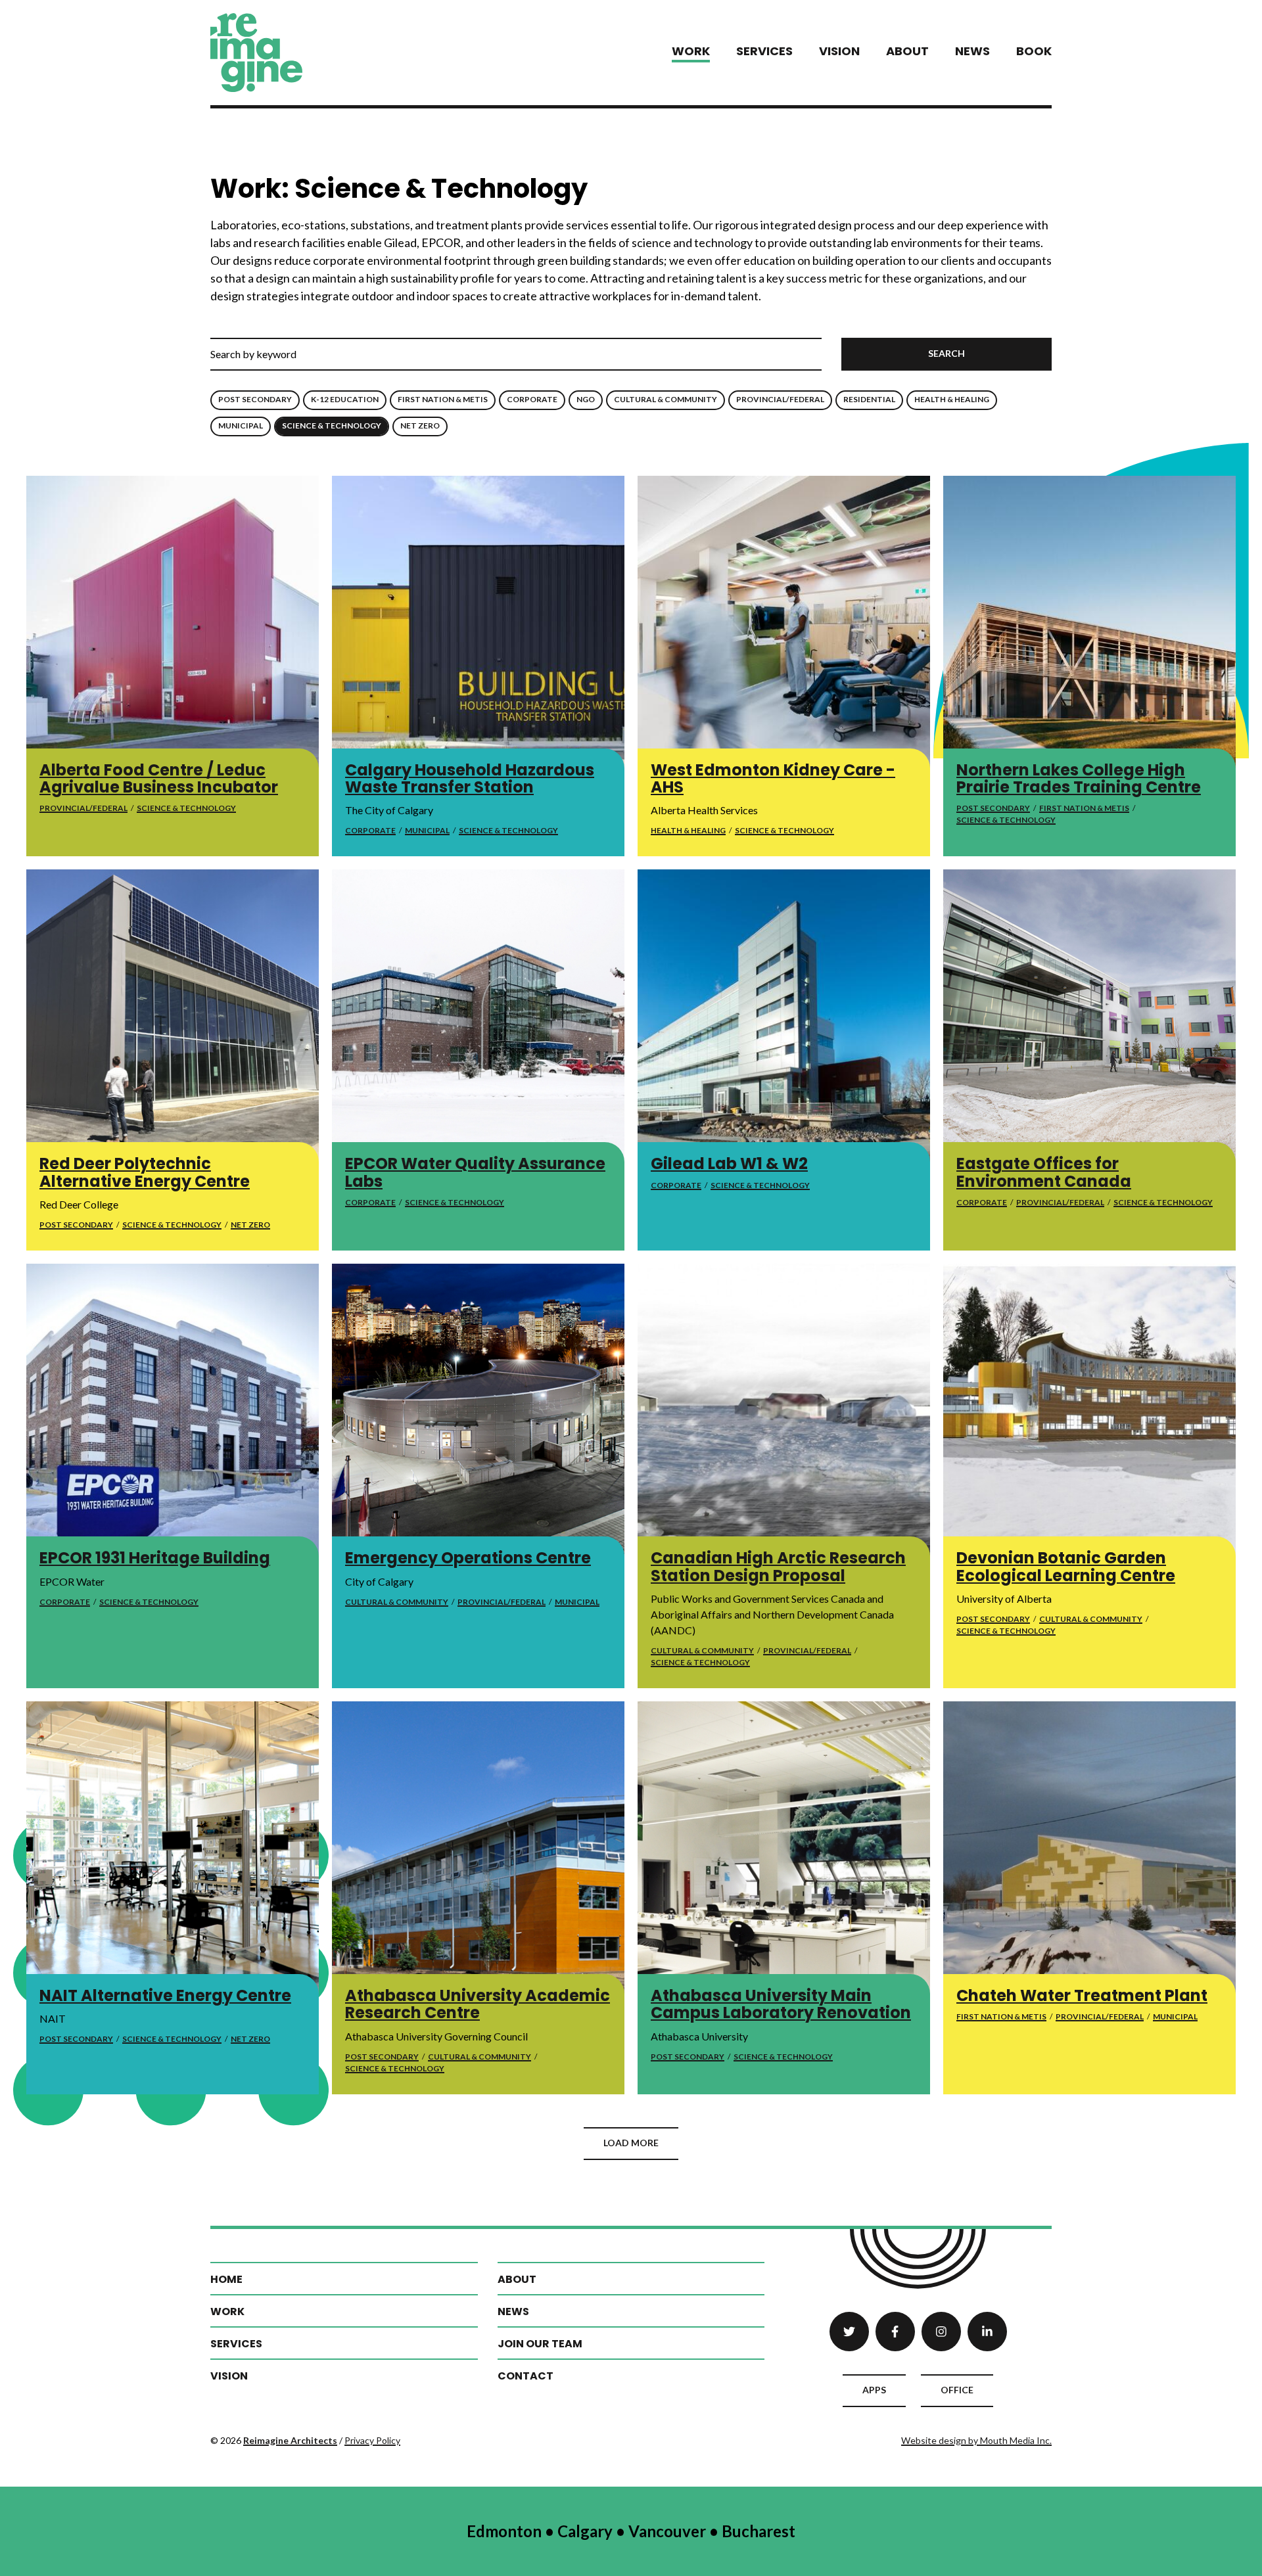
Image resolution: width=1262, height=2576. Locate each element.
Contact (526, 2376)
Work (691, 51)
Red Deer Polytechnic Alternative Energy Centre (145, 1172)
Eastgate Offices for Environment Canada (1044, 1172)
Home (226, 2279)
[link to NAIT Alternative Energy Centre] (173, 1848)
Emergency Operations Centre (468, 1558)
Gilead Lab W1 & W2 (729, 1163)
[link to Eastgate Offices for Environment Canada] (1089, 1016)
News (972, 51)
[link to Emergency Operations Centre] (478, 1410)
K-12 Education (345, 399)
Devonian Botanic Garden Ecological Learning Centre (1066, 1566)
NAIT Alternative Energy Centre (165, 1995)
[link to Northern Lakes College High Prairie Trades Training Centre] (1089, 622)
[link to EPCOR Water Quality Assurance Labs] (478, 1016)
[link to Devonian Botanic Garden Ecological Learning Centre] (1089, 1410)
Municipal (241, 425)
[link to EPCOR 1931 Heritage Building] (173, 1410)
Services (764, 51)
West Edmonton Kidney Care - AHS (773, 778)
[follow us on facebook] (895, 2332)
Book (1034, 51)
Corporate (532, 399)
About (907, 51)
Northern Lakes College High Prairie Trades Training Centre (1079, 778)
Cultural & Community (666, 399)
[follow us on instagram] (941, 2332)
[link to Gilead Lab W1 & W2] (784, 1016)
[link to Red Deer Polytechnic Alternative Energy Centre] (173, 1016)
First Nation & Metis (443, 399)
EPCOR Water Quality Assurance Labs (475, 1172)
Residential (869, 399)
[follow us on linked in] (987, 2332)
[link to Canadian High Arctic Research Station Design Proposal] (784, 1410)
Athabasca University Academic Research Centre (478, 2004)
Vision (839, 51)
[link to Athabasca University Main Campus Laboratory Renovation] (784, 1848)
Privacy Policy (372, 2440)
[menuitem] (691, 52)
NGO (586, 399)
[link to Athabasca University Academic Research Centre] (478, 1848)
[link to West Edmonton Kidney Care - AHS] (784, 622)
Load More (631, 2143)
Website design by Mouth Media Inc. (976, 2440)
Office (957, 2390)
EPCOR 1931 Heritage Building (155, 1558)
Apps (874, 2390)
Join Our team (540, 2344)
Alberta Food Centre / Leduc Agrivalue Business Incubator (159, 778)
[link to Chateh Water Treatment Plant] (1089, 1848)
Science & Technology (332, 425)
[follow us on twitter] (849, 2332)
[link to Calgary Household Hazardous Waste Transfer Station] (478, 622)
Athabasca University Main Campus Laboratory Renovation (781, 2004)
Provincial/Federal (780, 399)
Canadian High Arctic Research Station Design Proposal (778, 1566)
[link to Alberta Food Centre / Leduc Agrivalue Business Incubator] (173, 622)
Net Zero (420, 425)
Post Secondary (255, 399)
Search (947, 353)
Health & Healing (952, 399)
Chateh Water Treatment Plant (1082, 1995)
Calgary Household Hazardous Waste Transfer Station (470, 778)
